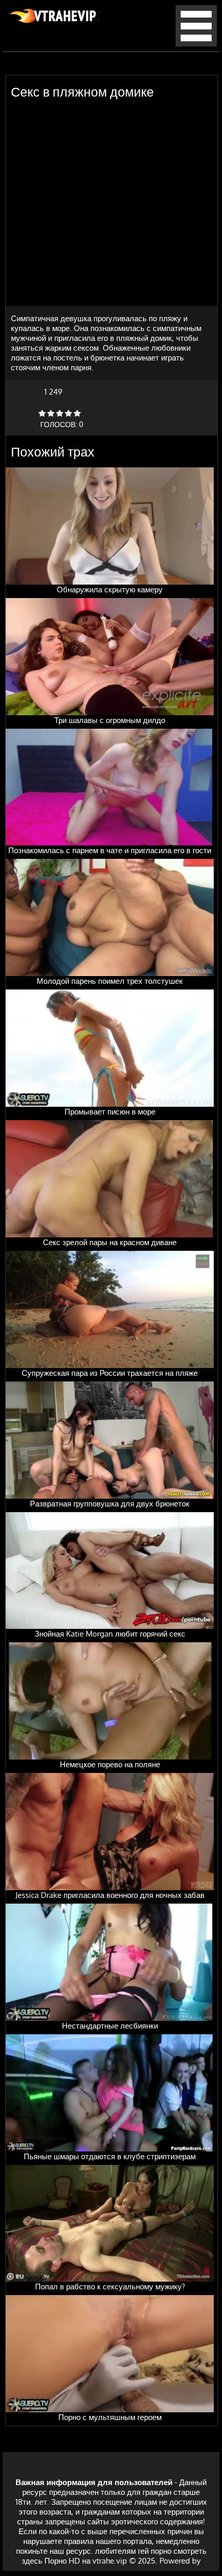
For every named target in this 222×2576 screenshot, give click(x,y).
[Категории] (196, 44)
